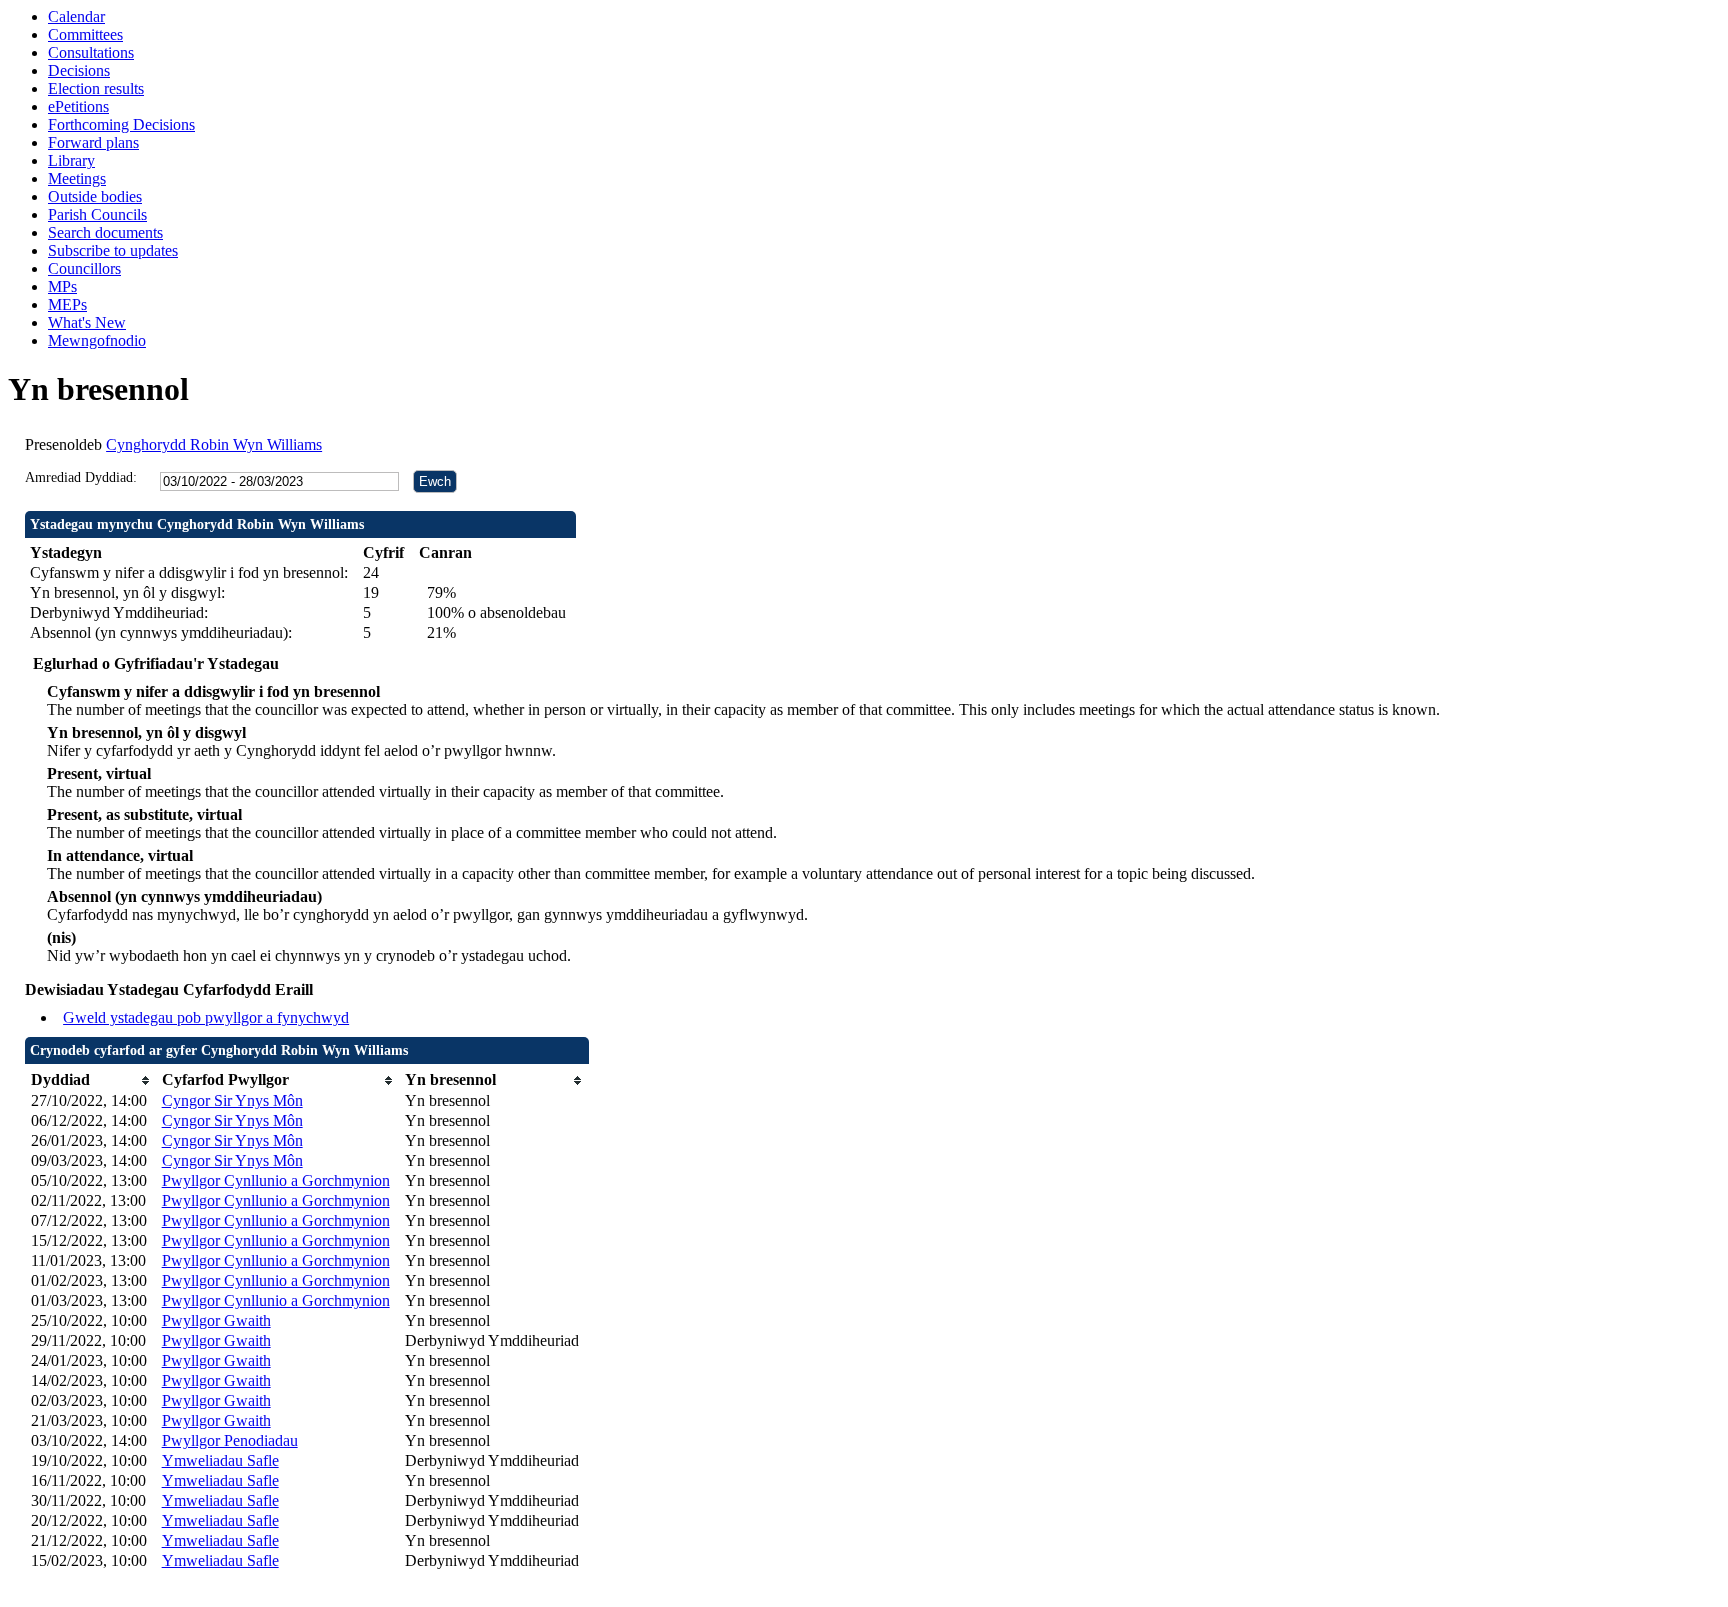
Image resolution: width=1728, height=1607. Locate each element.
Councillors (84, 268)
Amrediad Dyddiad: (81, 477)
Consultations (91, 52)
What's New (87, 322)
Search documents (105, 232)
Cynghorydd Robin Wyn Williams (214, 444)
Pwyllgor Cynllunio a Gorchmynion (276, 1180)
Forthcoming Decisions (121, 124)
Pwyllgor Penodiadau (230, 1440)
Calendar (76, 16)
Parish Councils (97, 214)
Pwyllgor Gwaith (216, 1320)
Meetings (77, 178)
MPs (62, 286)
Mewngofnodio (97, 340)
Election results (96, 88)
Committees (85, 34)
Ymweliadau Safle (220, 1460)
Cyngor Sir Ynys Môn (232, 1100)
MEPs (67, 304)
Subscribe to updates (113, 250)
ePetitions (78, 106)
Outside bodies (95, 196)
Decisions (79, 70)
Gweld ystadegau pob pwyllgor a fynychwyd (206, 1017)
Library (71, 160)
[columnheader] (91, 1080)
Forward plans (93, 142)
